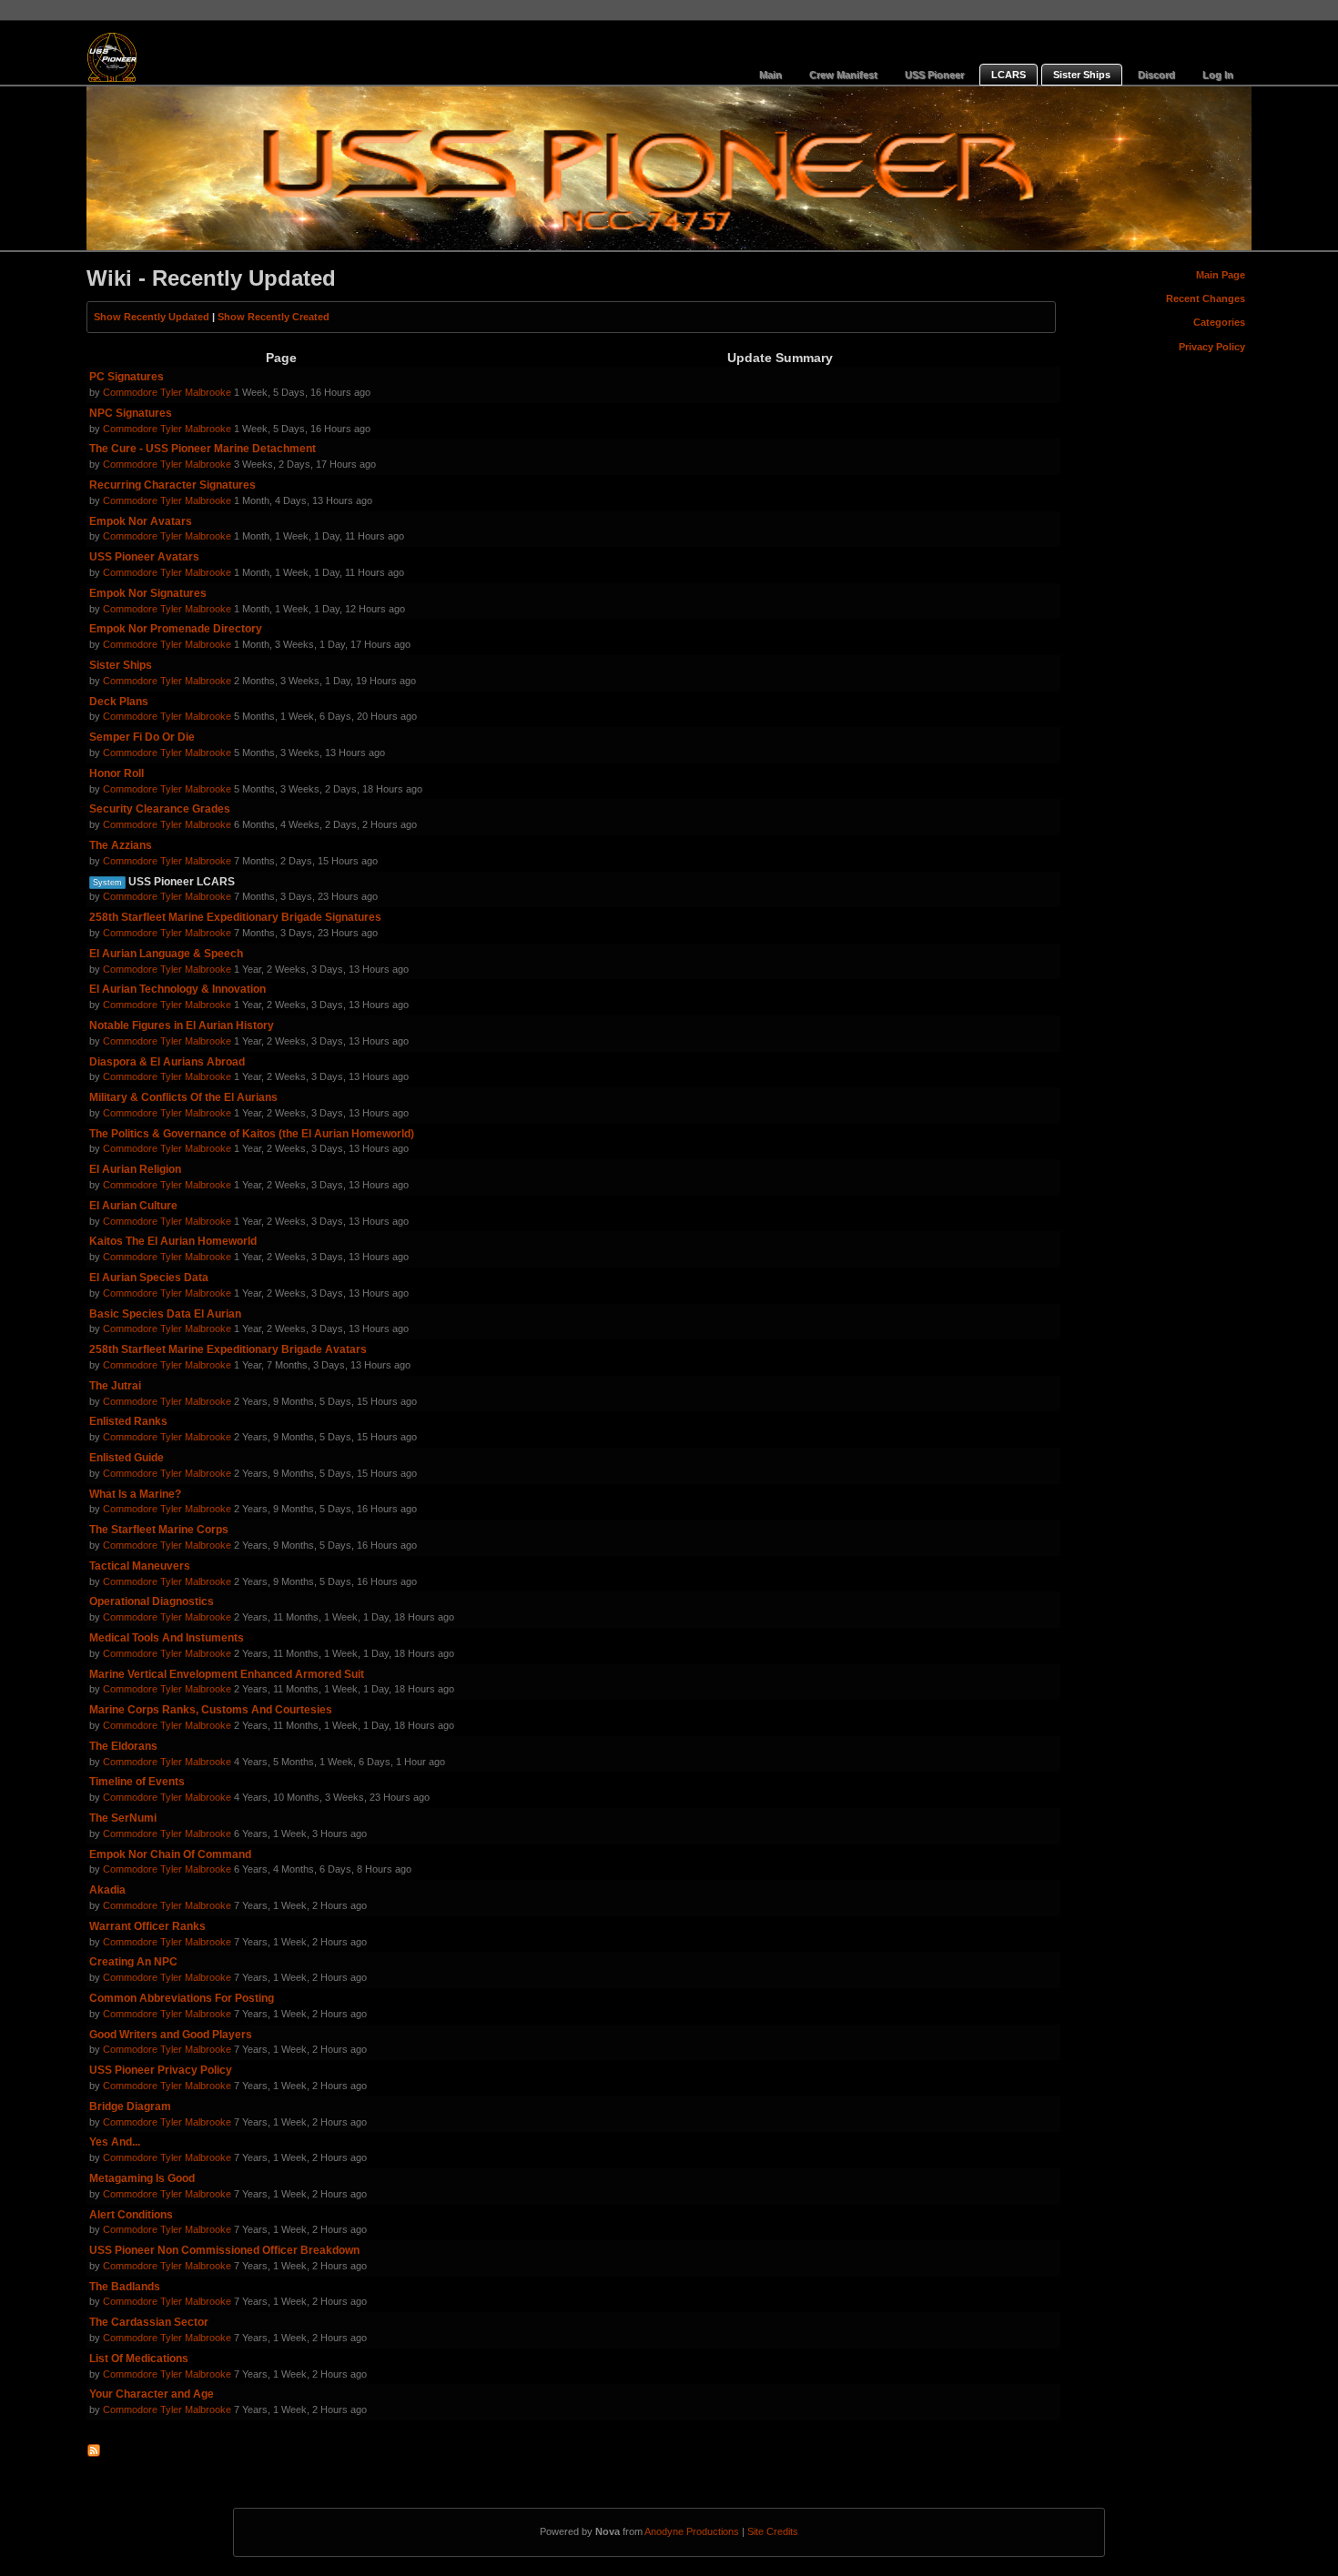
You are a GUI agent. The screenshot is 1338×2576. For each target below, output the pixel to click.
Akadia (107, 1890)
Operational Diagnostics (152, 1601)
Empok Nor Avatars (141, 521)
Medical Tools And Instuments (167, 1638)
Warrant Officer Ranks (147, 1926)
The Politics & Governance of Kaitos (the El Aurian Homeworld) (252, 1134)
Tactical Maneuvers (140, 1566)
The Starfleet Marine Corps (159, 1530)
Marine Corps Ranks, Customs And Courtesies (211, 1710)
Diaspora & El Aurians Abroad (167, 1062)
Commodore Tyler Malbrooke (167, 392)
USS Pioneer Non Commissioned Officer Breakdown (224, 2250)
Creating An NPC (133, 1962)
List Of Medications (139, 2359)
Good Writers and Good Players (171, 2035)
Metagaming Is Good (142, 2178)
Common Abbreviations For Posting (182, 1998)
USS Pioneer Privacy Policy (161, 2070)
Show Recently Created (274, 317)
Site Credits (773, 2531)
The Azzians (121, 845)
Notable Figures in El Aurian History (182, 1025)
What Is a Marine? (135, 1494)
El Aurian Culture (133, 1206)
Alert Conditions (131, 2215)
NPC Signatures (131, 413)
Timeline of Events (137, 1782)
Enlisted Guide (127, 1458)
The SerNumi (123, 1818)
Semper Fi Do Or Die (142, 737)
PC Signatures (127, 377)
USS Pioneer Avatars (144, 557)
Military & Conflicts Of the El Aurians (183, 1097)
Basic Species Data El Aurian (165, 1314)
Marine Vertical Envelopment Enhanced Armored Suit (227, 1674)
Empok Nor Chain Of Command (170, 1854)
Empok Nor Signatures (148, 593)
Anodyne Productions (692, 2531)
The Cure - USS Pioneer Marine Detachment (203, 449)
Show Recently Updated (152, 317)
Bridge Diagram (130, 2106)
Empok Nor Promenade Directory (176, 629)
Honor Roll (117, 773)
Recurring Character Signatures (172, 485)
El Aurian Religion (135, 1169)
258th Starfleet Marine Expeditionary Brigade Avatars (228, 1349)
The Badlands (125, 2287)
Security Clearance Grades (160, 809)
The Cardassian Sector (149, 2322)
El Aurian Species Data (149, 1278)
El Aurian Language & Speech (166, 954)
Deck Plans (119, 702)
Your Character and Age (152, 2394)
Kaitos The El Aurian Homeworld (173, 1241)
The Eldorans (123, 1746)
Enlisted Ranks (128, 1421)
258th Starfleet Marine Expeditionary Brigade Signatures (235, 917)
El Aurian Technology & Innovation (177, 989)
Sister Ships (121, 665)
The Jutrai (115, 1386)
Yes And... (115, 2142)
